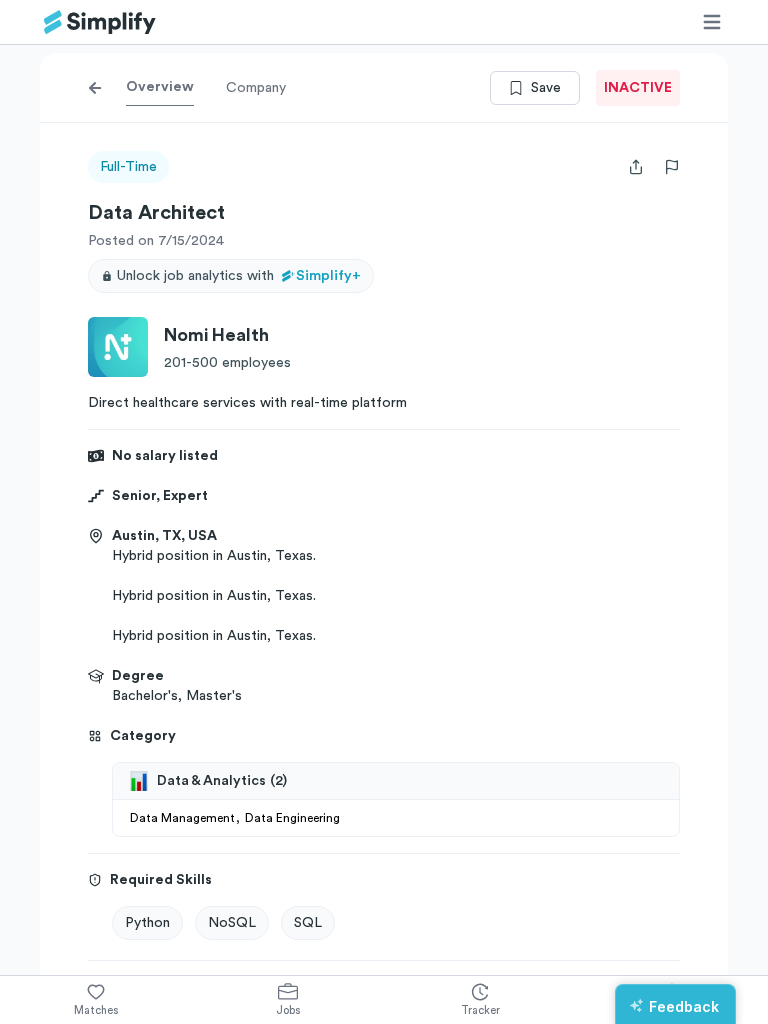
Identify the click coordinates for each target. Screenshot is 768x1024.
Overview (160, 87)
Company (256, 88)
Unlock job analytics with (239, 276)
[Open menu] (712, 22)
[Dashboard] (100, 22)
